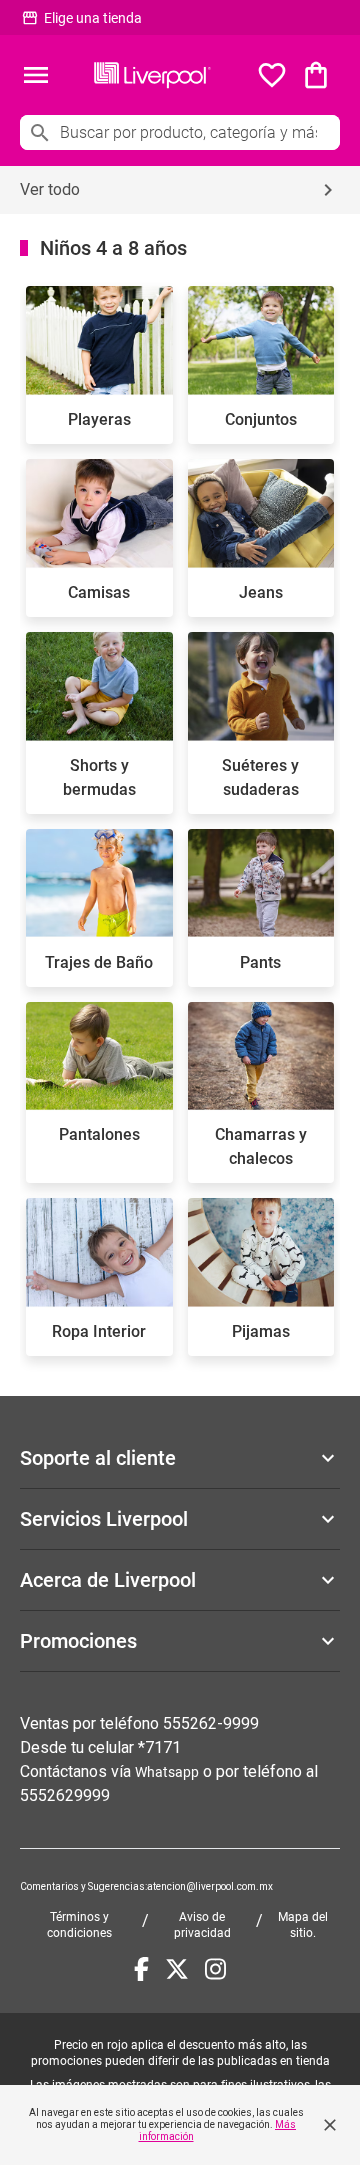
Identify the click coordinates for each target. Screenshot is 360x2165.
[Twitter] (177, 1969)
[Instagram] (215, 1969)
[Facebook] (141, 1969)
